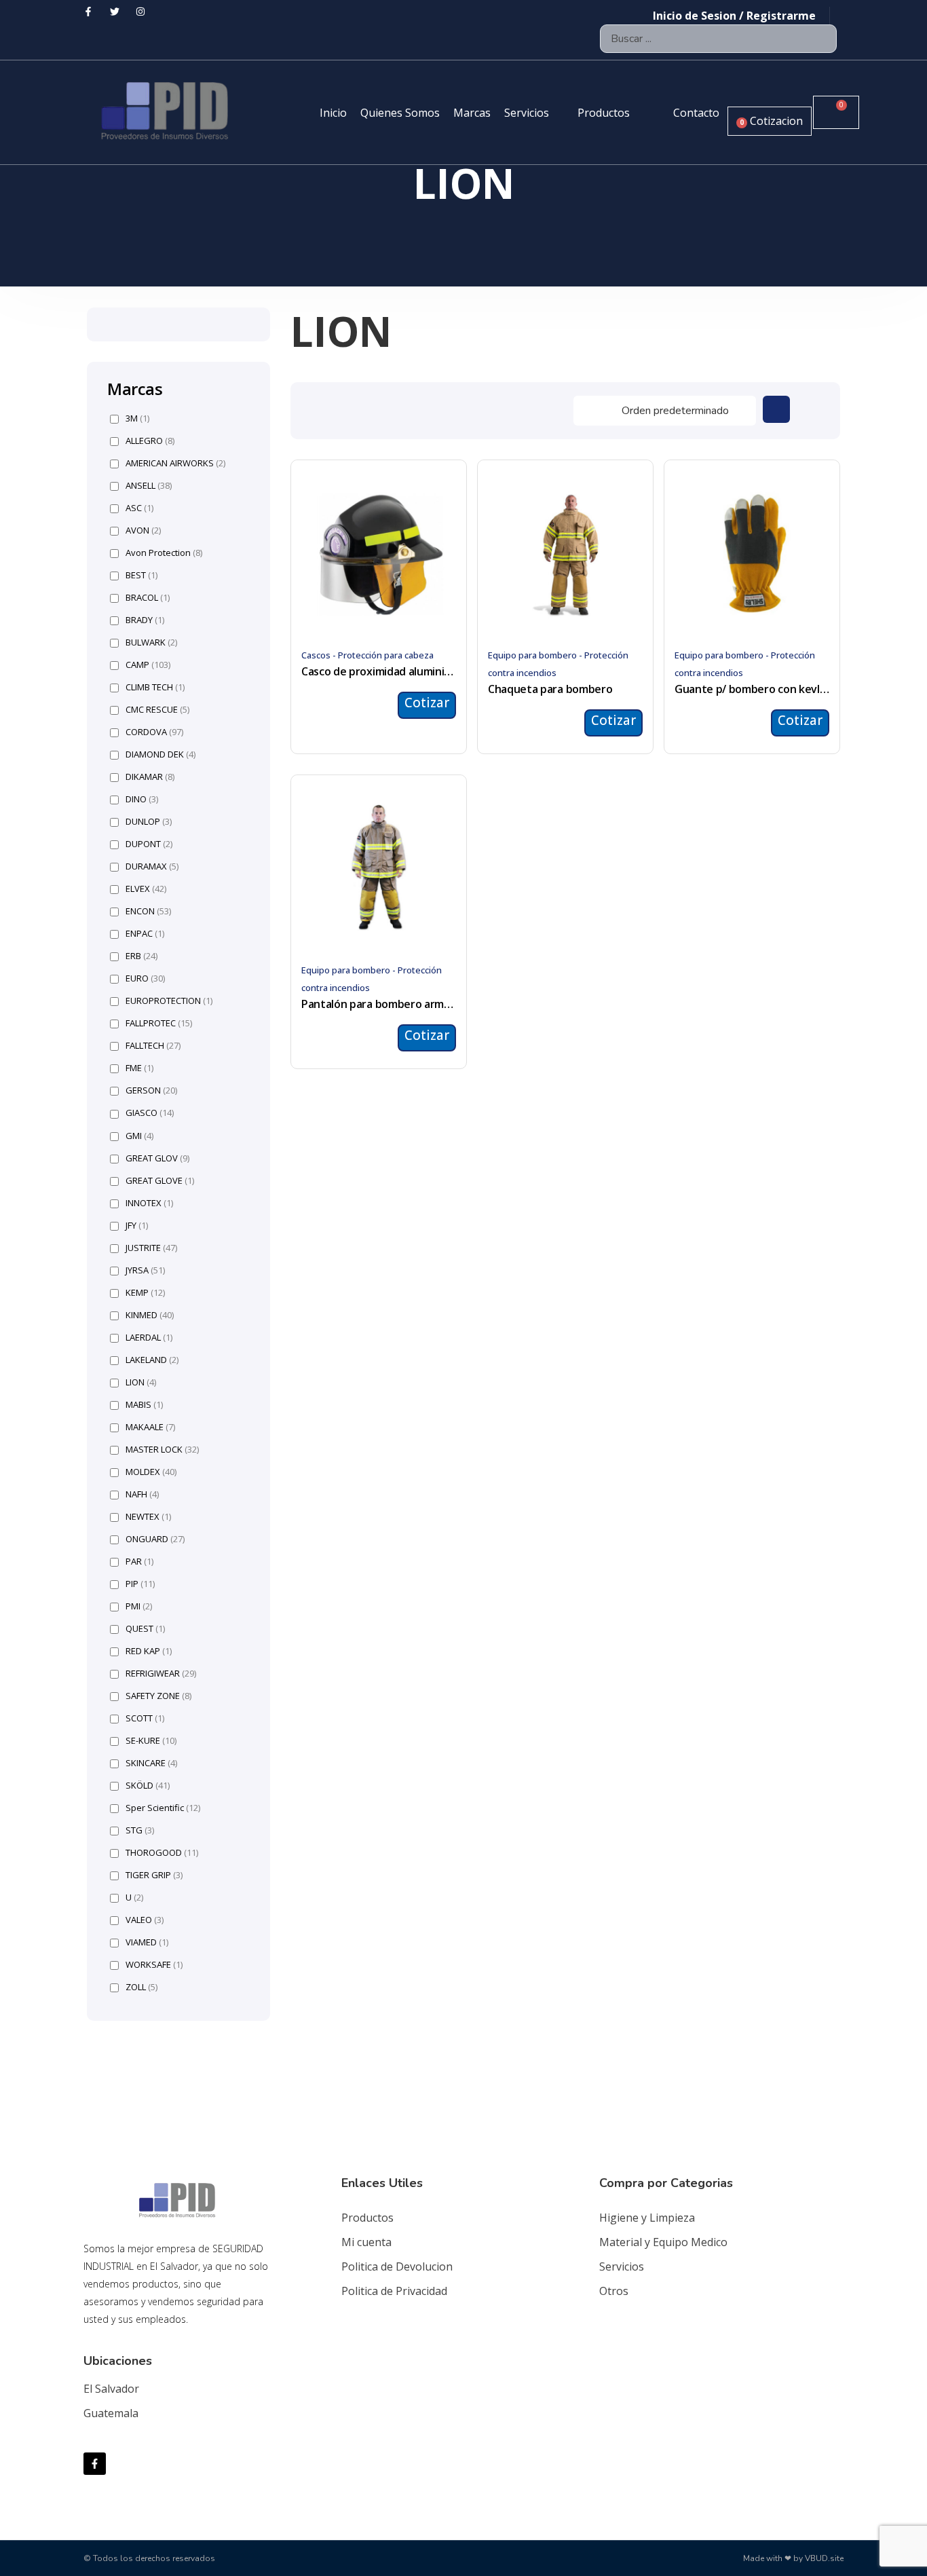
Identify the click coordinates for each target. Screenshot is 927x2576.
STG (140, 1830)
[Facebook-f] (95, 2464)
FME (139, 1068)
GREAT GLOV (157, 1158)
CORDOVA (154, 732)
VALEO (145, 1920)
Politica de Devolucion (397, 2266)
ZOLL (141, 1987)
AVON (143, 530)
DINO (142, 799)
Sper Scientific (163, 1808)
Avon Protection (164, 553)
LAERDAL (149, 1338)
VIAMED (147, 1942)
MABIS (144, 1405)
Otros (614, 2291)
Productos (367, 2218)
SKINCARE (151, 1763)
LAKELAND (152, 1360)
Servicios (622, 2266)
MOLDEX (151, 1472)
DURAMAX (152, 866)
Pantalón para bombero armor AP (379, 1004)
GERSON (151, 1090)
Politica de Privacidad (394, 2291)
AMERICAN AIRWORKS (175, 463)
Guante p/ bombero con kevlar (752, 689)
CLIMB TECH (155, 687)
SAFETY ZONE (158, 1696)
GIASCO (150, 1113)
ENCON (148, 911)
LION (141, 1382)
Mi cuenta (366, 2242)
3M (137, 418)
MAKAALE (150, 1427)
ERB (141, 956)
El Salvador (111, 2389)
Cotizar (427, 703)
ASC (139, 508)
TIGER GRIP (154, 1875)
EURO (145, 978)
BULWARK (151, 642)
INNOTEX (149, 1203)
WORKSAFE (154, 1965)
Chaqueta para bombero (550, 689)
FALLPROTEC (159, 1023)
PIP (140, 1584)
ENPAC (145, 934)
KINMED (150, 1315)
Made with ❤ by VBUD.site (793, 2558)
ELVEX (146, 889)
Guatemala (111, 2413)
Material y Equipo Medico (663, 2242)
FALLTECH (153, 1046)
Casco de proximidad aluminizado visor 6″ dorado (379, 671)
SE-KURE (151, 1741)
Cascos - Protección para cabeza (367, 655)
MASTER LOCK (162, 1450)
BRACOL (148, 598)
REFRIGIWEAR (161, 1674)
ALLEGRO (150, 441)
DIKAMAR (150, 777)
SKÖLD (148, 1786)
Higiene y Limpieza (647, 2218)
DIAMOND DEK (160, 754)
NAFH (142, 1494)
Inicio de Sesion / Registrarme (734, 16)
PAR (139, 1562)
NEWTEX (148, 1517)
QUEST (145, 1629)
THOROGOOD (162, 1853)
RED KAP (149, 1651)
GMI (139, 1136)
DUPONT (149, 844)
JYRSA (145, 1270)
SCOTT (145, 1718)
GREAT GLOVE (160, 1181)
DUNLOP (149, 822)
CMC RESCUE (157, 710)
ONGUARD (155, 1539)
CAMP (148, 665)
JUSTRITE (151, 1248)
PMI (139, 1606)
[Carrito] (836, 112)
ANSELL (149, 486)
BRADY (145, 620)
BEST (141, 575)
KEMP (145, 1293)
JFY (137, 1226)
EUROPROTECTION (169, 1001)
